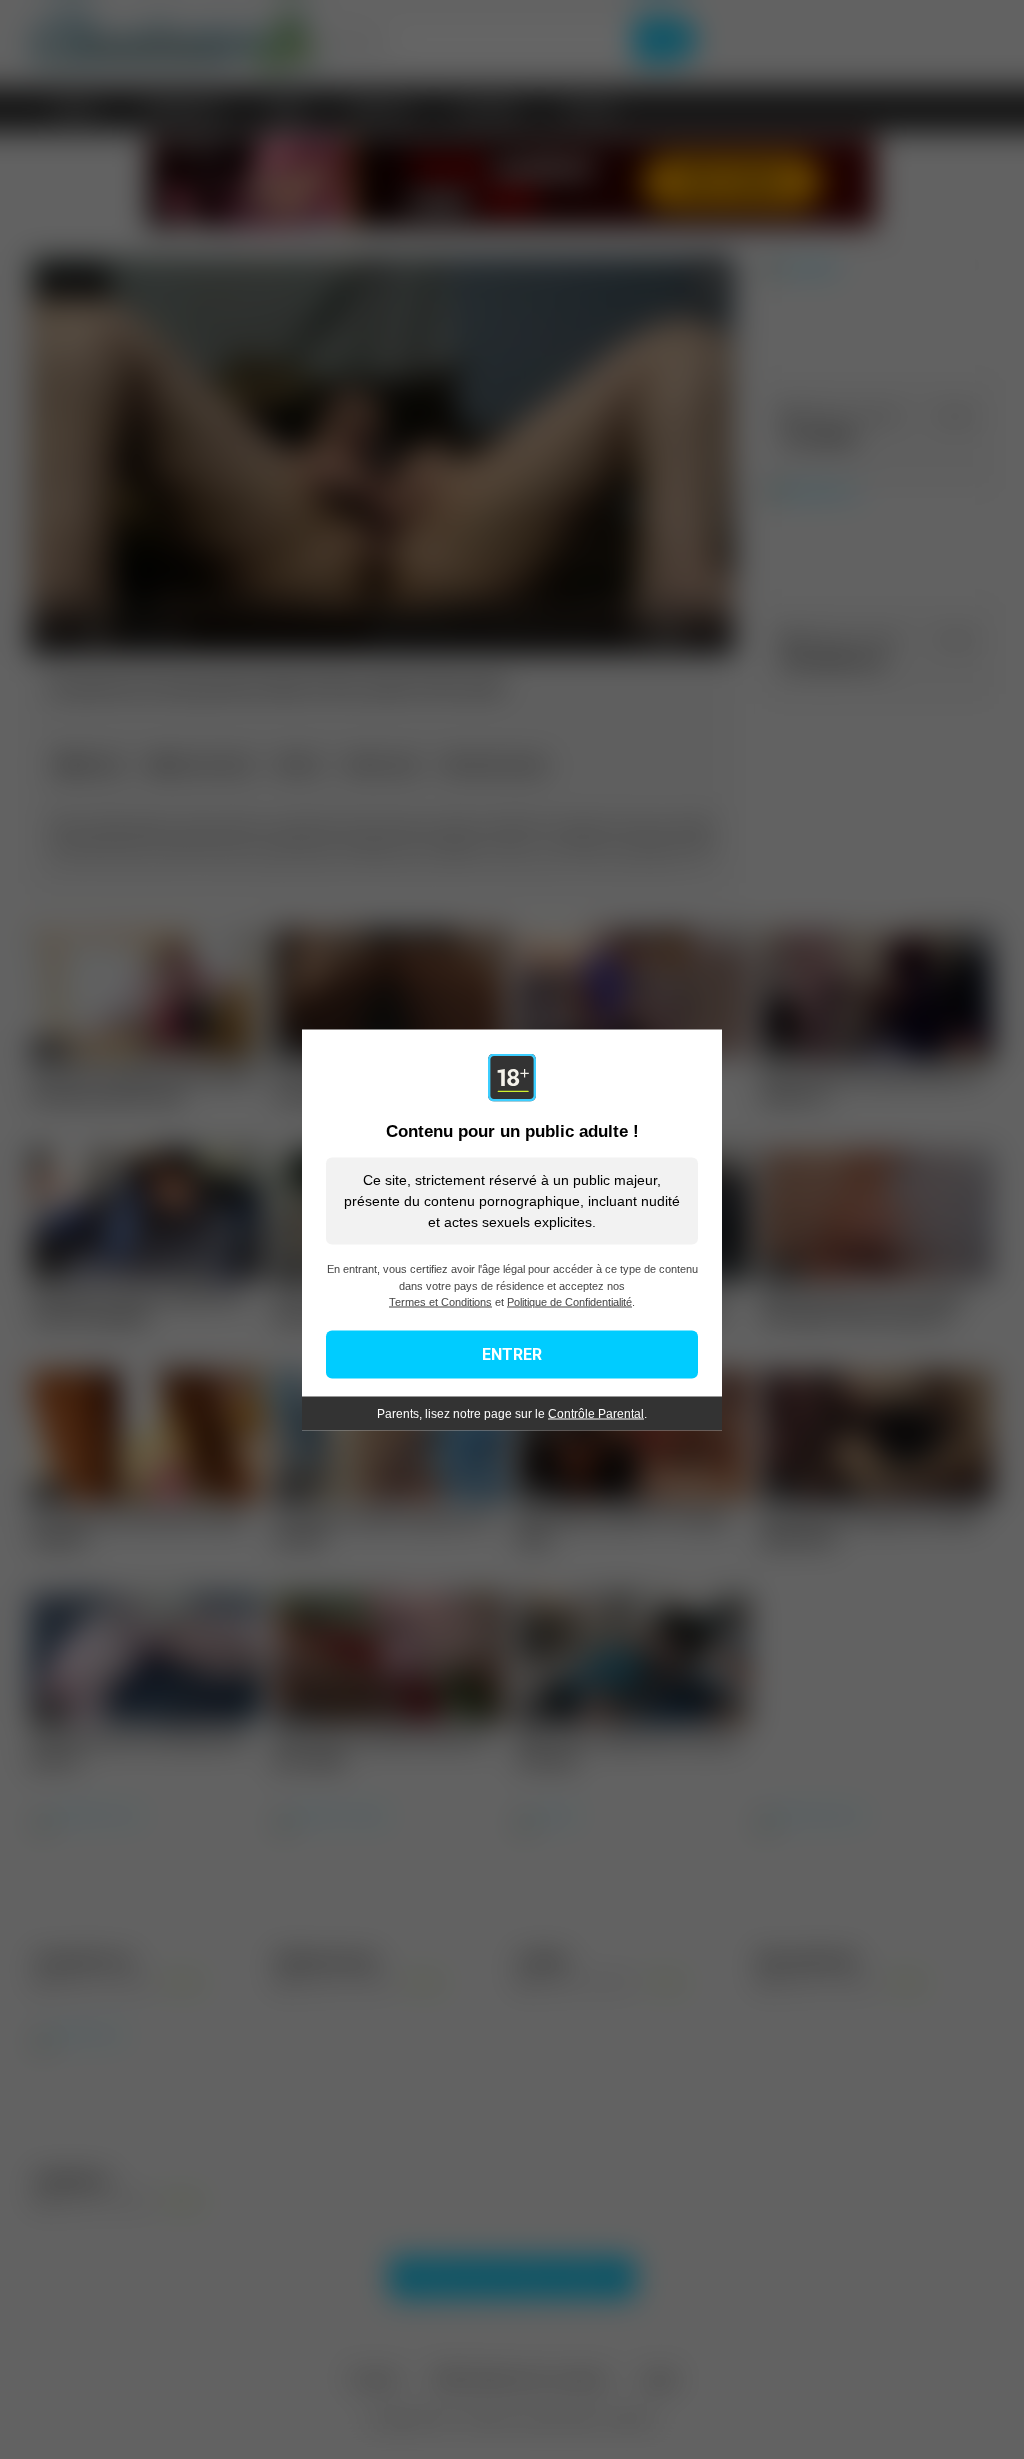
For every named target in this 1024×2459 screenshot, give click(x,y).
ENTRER (512, 1353)
